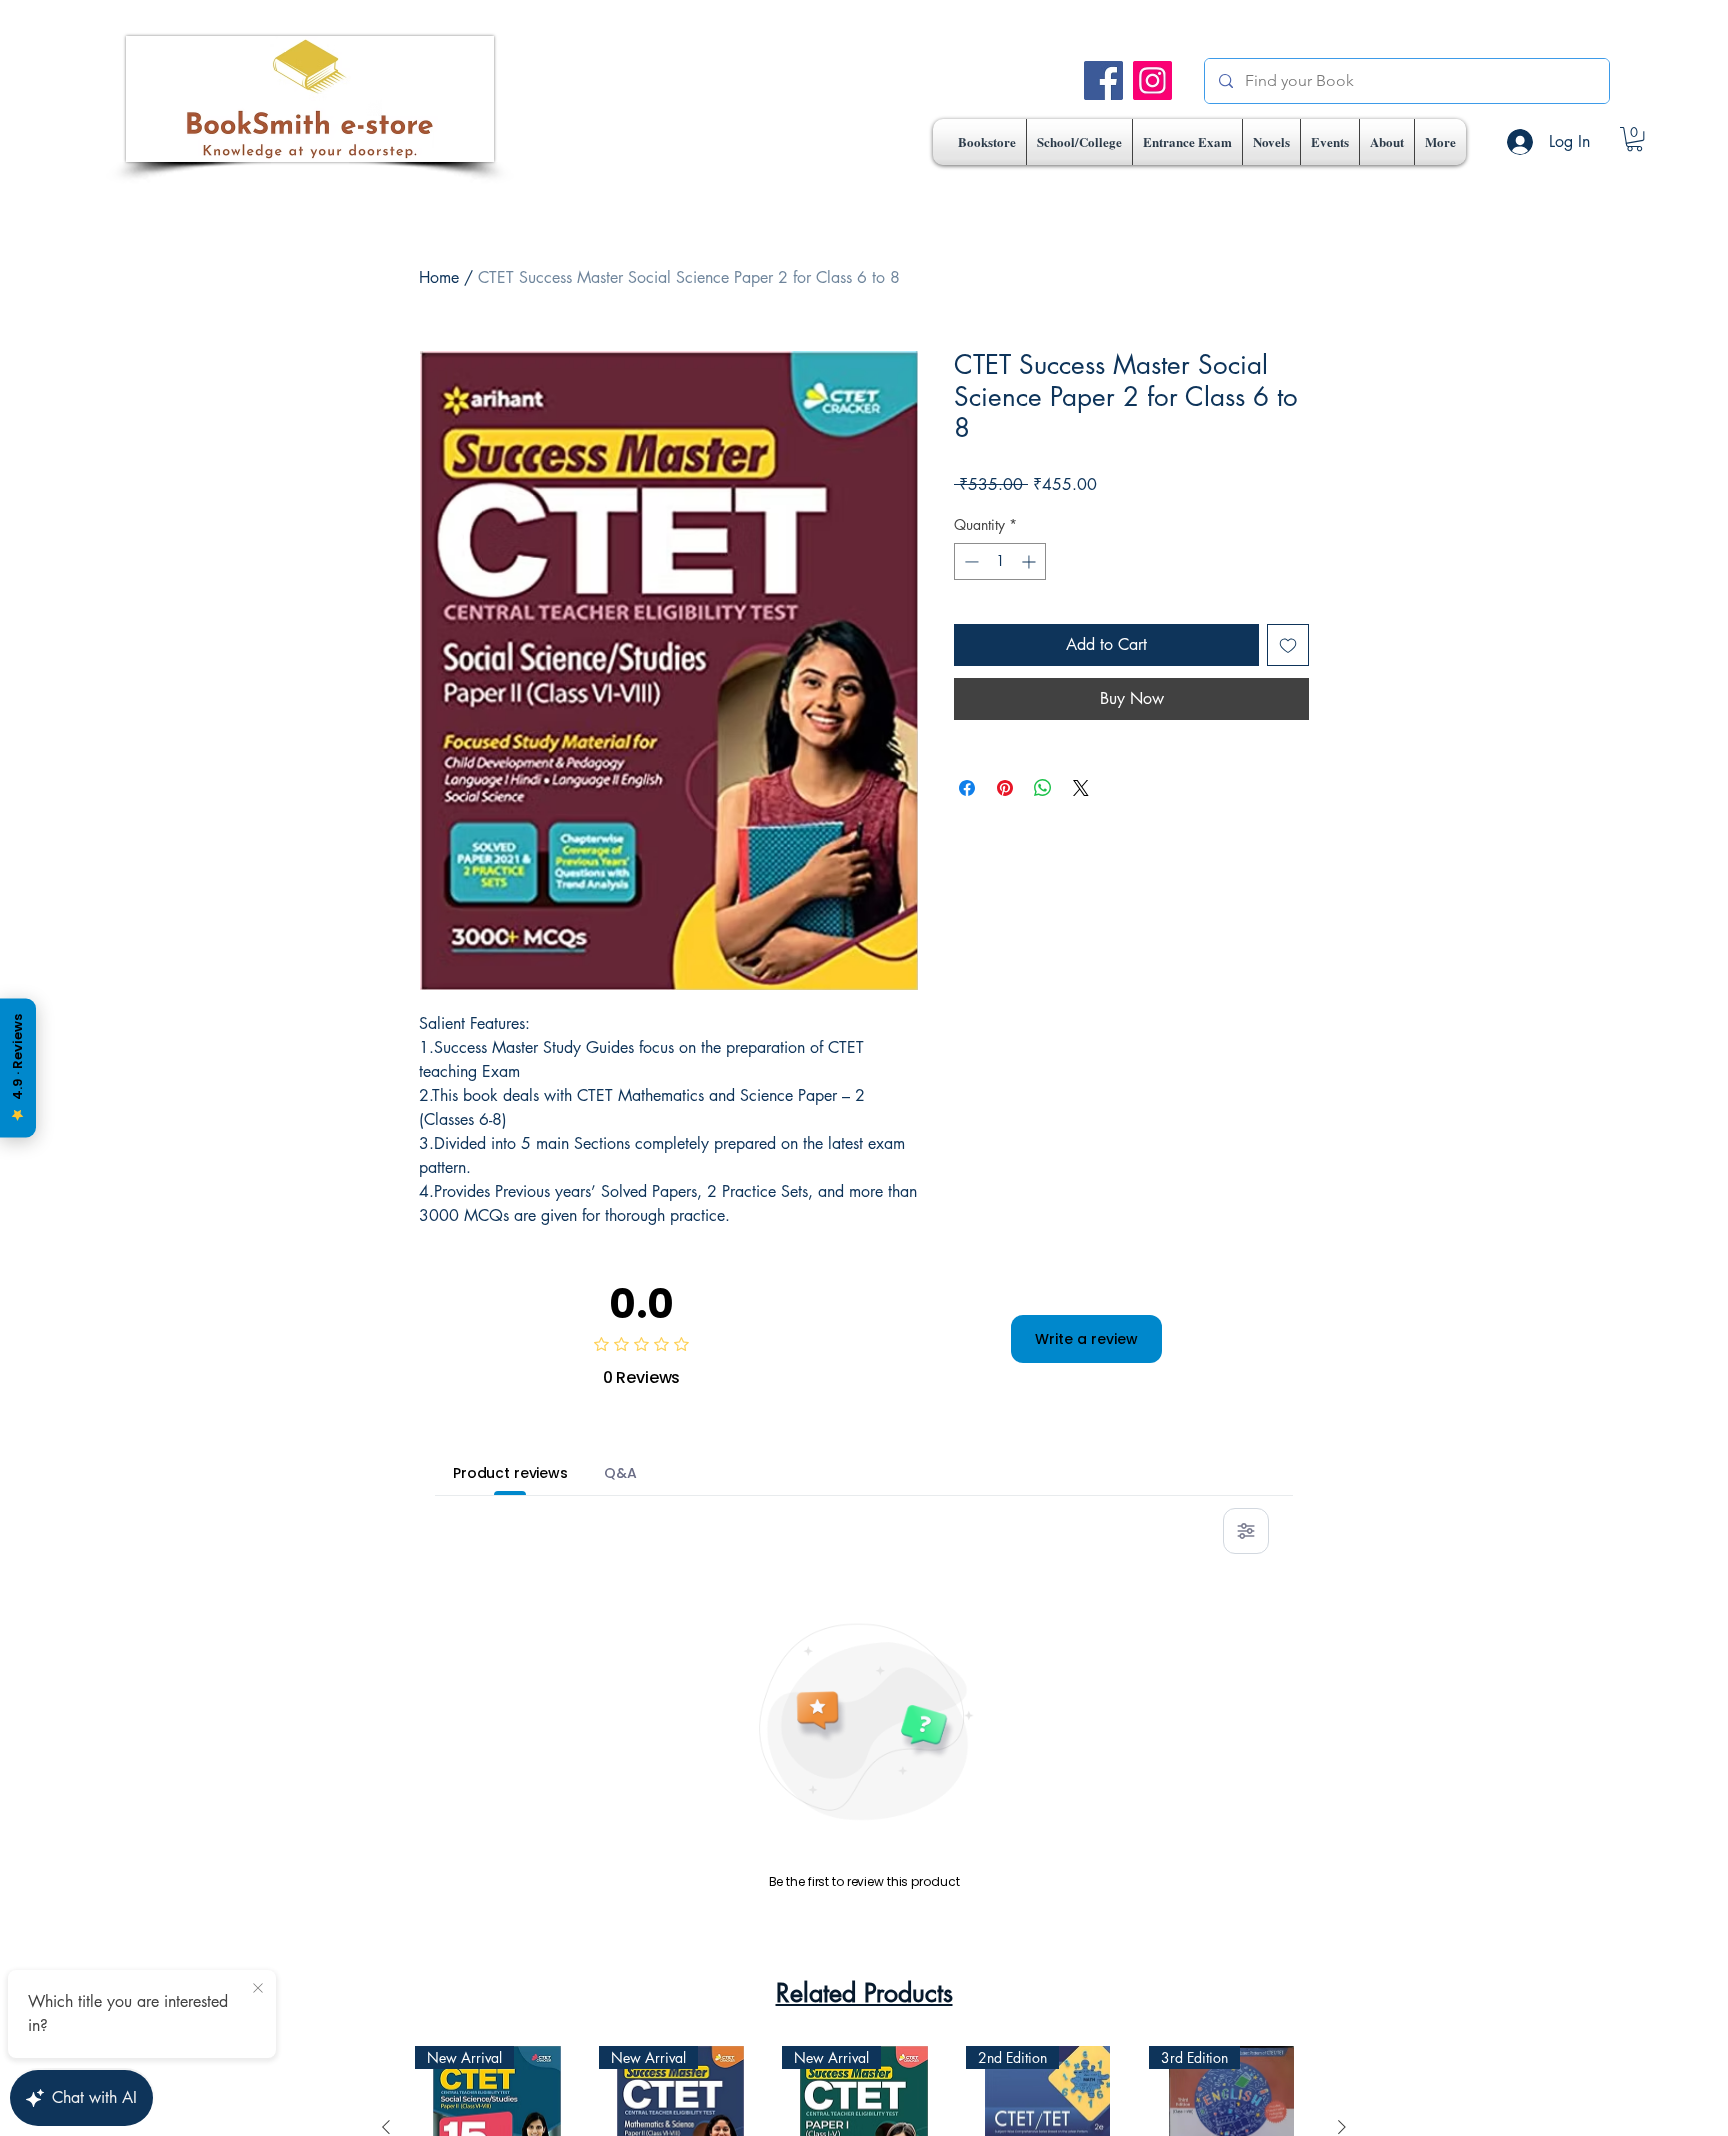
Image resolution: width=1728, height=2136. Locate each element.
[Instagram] (1152, 80)
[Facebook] (1103, 80)
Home (439, 277)
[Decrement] (969, 561)
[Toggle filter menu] (1246, 1531)
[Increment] (1030, 561)
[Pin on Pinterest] (1005, 788)
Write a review (1086, 1339)
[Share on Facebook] (967, 788)
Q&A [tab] (620, 1473)
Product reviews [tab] (510, 1473)
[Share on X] (1081, 788)
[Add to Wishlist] (1288, 645)
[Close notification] (258, 1989)
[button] (1079, 142)
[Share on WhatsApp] (1043, 788)
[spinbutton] (1000, 561)
